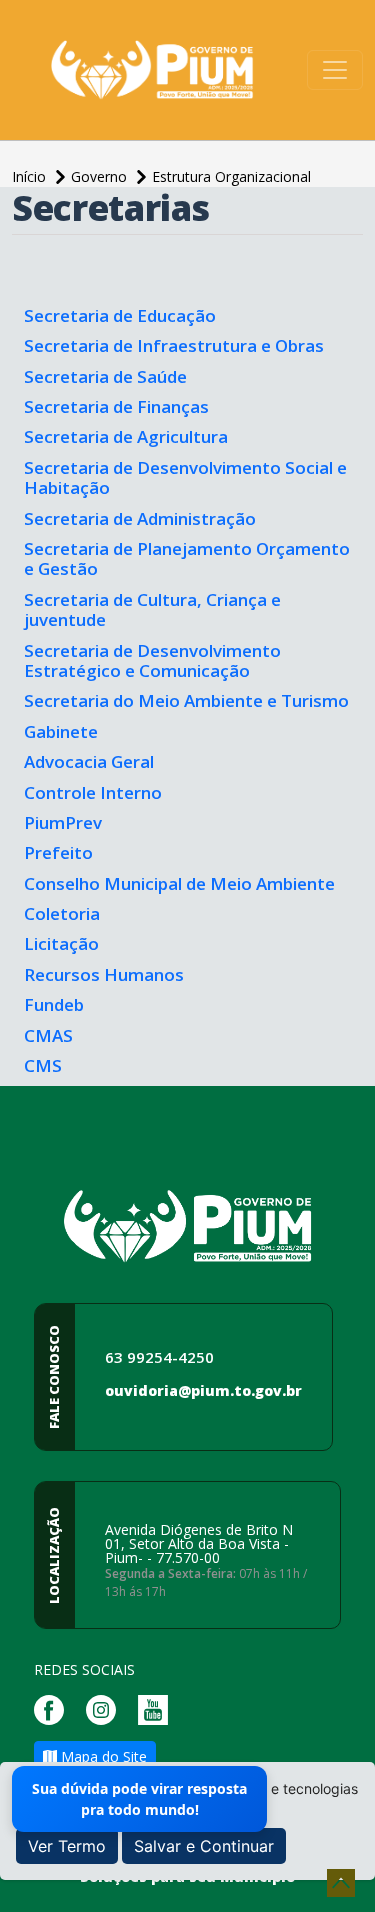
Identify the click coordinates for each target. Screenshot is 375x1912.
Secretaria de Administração (140, 518)
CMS (43, 1065)
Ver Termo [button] (67, 1846)
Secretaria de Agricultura (126, 436)
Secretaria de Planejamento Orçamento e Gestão (187, 558)
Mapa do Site (102, 1756)
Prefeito (58, 852)
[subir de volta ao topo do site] (341, 1883)
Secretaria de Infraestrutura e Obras (174, 345)
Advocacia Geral (89, 761)
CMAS (48, 1035)
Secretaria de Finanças (116, 406)
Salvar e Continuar (204, 1846)
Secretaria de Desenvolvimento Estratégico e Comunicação (152, 660)
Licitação (61, 943)
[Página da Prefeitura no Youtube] (158, 1708)
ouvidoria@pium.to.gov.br (203, 1390)
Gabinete (61, 731)
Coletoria (62, 913)
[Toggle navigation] (335, 70)
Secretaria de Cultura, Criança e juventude (152, 609)
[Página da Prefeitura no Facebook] (54, 1708)
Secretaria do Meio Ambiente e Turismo (186, 700)
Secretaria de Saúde (105, 376)
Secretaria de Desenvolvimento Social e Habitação (185, 477)
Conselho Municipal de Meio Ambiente (179, 883)
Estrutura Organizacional (231, 176)
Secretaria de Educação (120, 315)
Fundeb (54, 1004)
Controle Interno (93, 792)
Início (31, 176)
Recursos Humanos (104, 974)
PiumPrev (63, 822)
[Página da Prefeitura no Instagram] (106, 1708)
